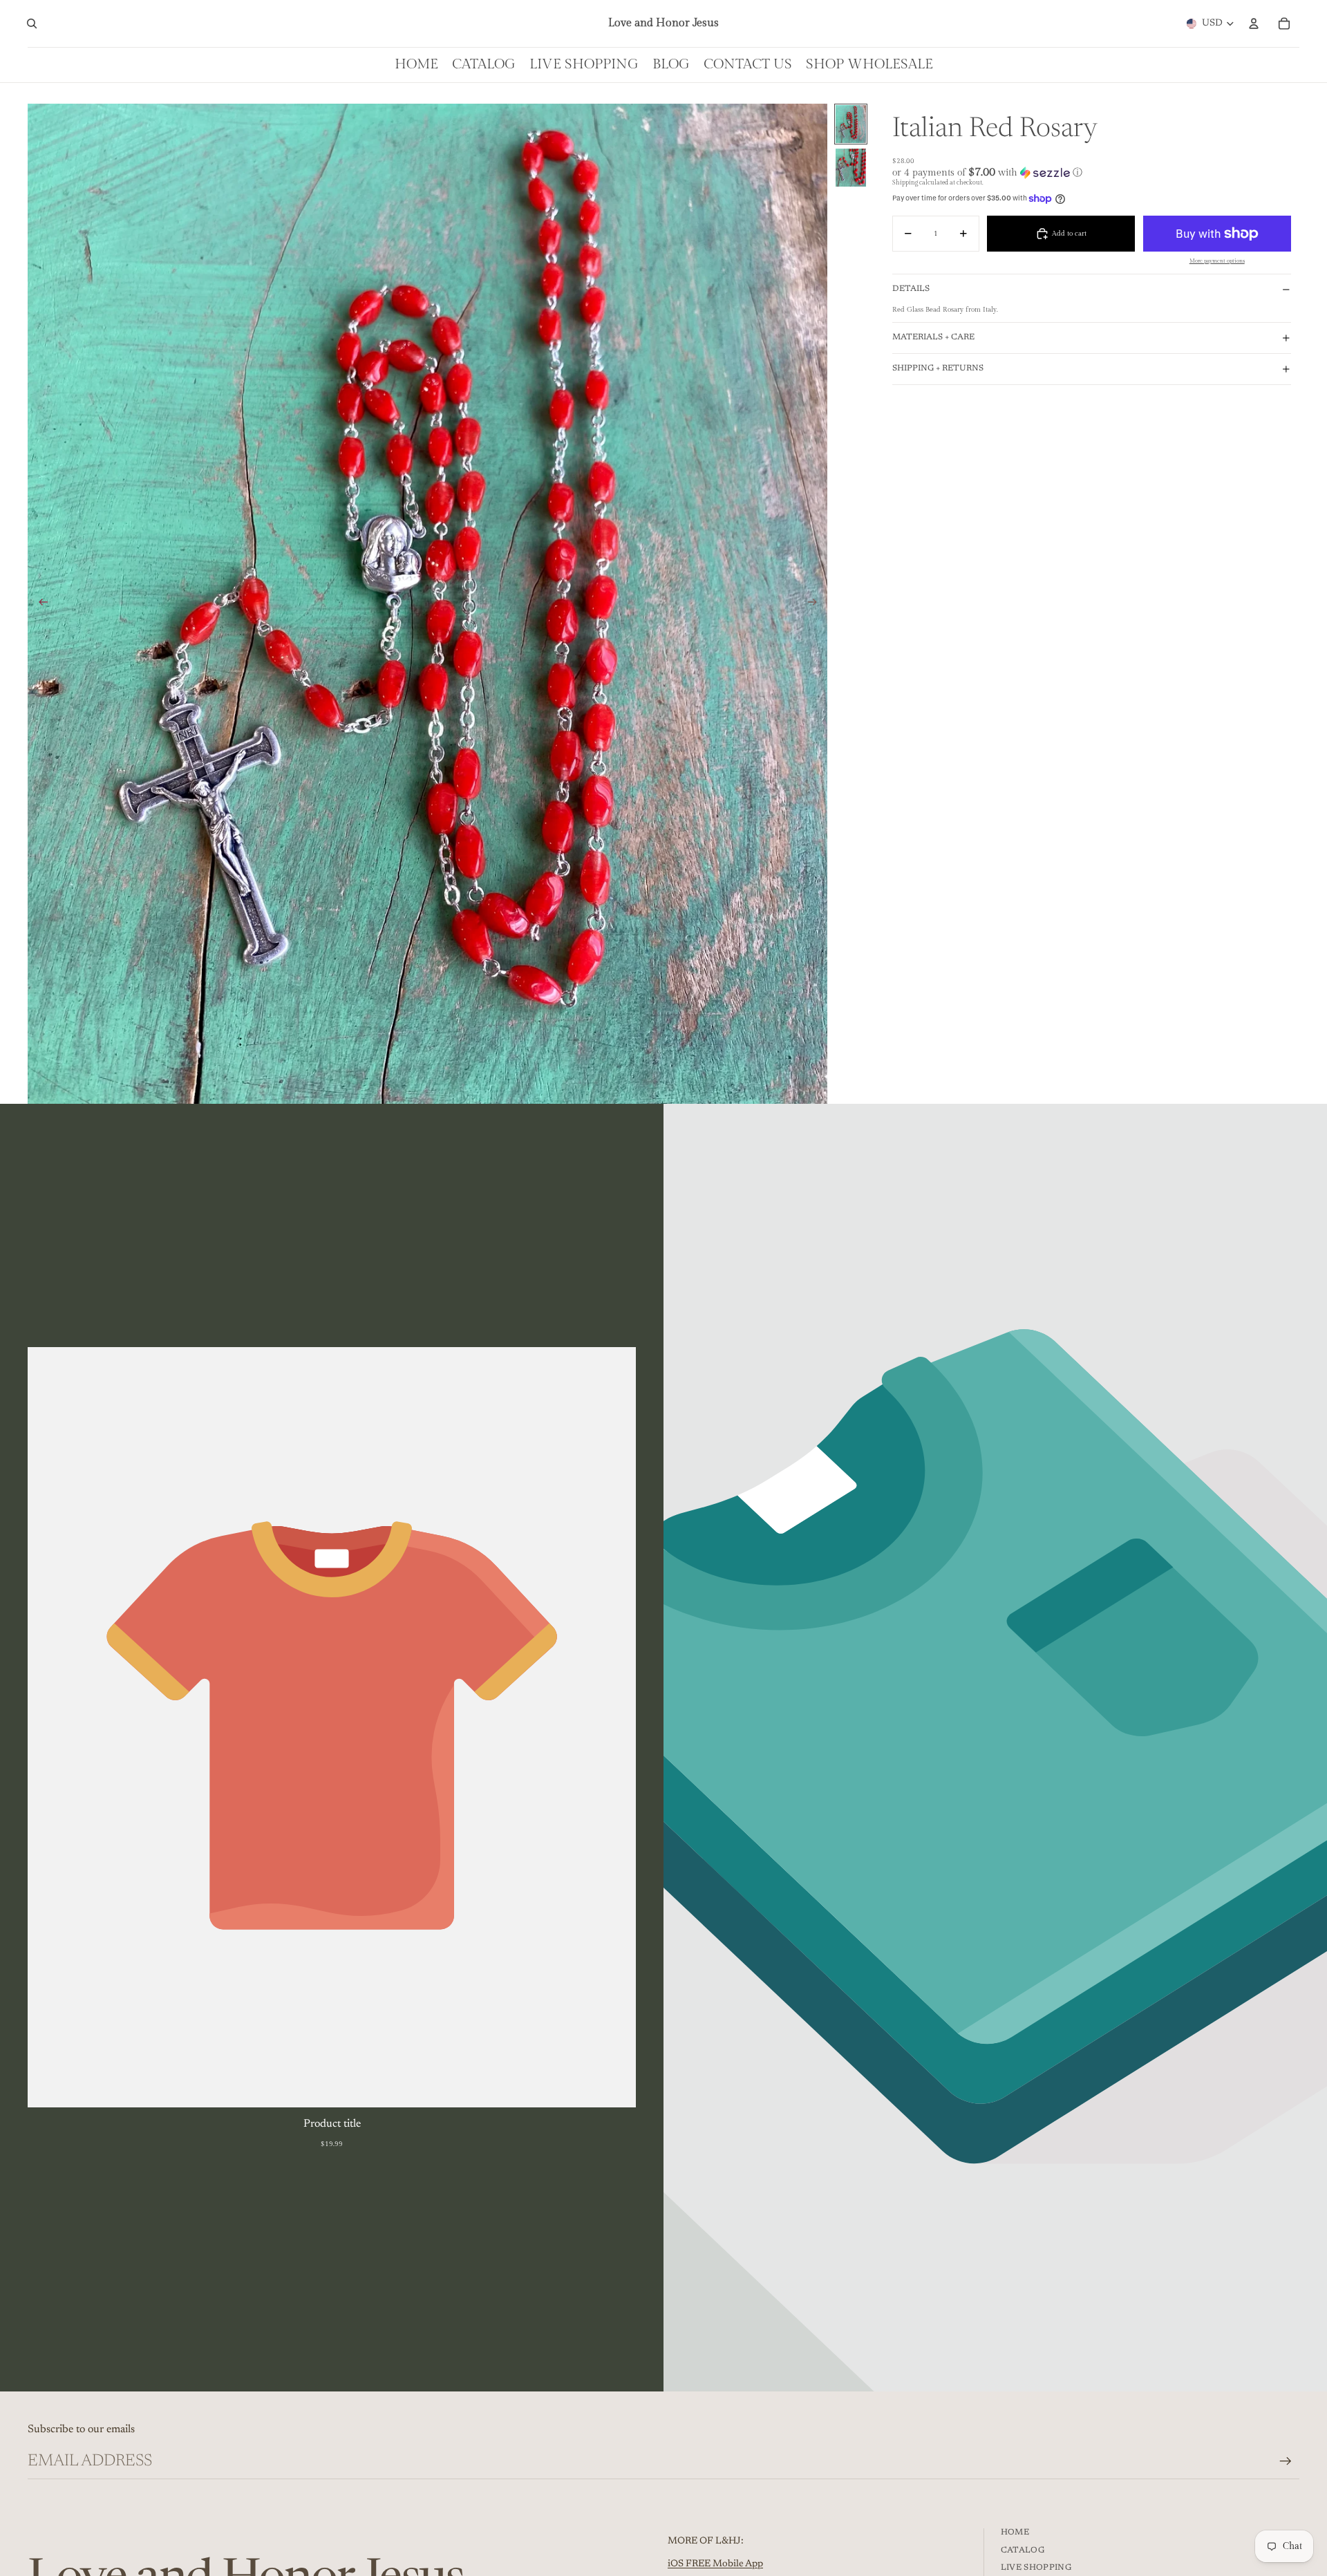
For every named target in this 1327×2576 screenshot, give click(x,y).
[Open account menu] (1254, 23)
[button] (1092, 172)
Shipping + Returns (938, 368)
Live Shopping (1036, 2568)
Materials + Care (933, 337)
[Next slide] (817, 603)
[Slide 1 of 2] (851, 124)
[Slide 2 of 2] (851, 168)
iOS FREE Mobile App (715, 2564)
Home (1015, 2532)
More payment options (1217, 261)
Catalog (1023, 2550)
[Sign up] (1286, 2461)
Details (911, 289)
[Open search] (32, 23)
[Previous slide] (39, 603)
